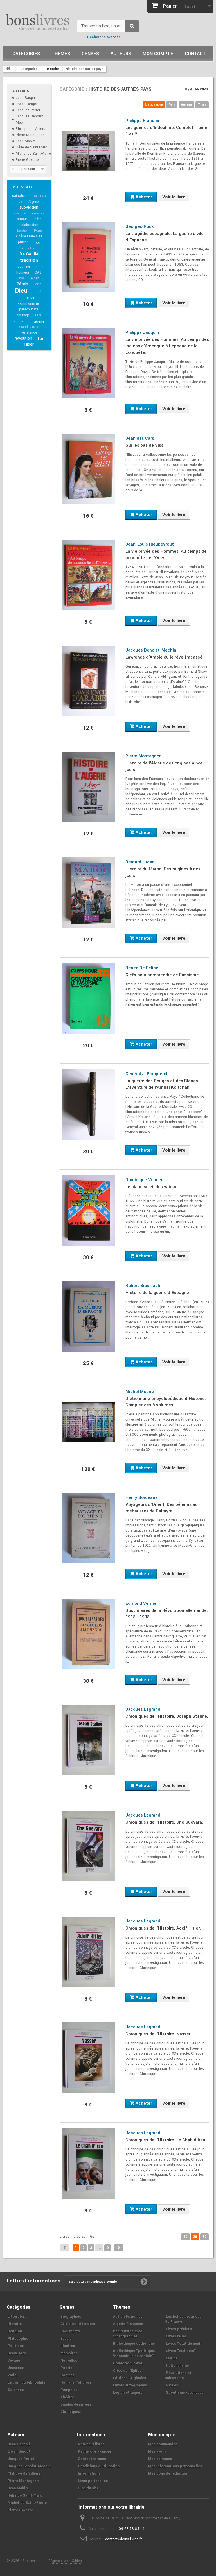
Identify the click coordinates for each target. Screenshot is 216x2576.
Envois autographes (130, 2385)
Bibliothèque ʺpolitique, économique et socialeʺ (133, 2353)
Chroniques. (71, 2412)
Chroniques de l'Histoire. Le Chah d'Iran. (166, 2140)
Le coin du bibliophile (26, 2382)
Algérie (34, 202)
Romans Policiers (76, 2382)
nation (38, 291)
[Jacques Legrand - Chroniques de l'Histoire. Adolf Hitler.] (88, 1952)
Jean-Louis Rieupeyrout (150, 544)
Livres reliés (176, 2336)
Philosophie (18, 2339)
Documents (70, 2331)
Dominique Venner (144, 1180)
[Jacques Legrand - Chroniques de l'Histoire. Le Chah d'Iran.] (88, 2164)
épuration (29, 248)
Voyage (14, 2361)
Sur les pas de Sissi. (146, 445)
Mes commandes (163, 2444)
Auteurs (121, 54)
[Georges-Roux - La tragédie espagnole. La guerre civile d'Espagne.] (88, 257)
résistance (29, 332)
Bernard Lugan (140, 862)
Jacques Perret (28, 110)
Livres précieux (179, 2329)
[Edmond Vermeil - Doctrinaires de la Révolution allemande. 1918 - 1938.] (88, 1634)
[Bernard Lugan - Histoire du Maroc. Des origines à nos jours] (88, 893)
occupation (21, 321)
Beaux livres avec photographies (127, 2334)
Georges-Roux (140, 226)
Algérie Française (29, 236)
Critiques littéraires (78, 2324)
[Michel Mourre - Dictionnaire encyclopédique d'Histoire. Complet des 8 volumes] (88, 1422)
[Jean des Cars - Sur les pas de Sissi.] (88, 469)
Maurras (40, 196)
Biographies (71, 2317)
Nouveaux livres (91, 2444)
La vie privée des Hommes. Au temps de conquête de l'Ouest (166, 554)
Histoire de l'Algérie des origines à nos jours (164, 766)
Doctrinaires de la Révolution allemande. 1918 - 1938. (167, 1614)
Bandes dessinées (76, 2404)
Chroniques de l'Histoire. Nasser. (158, 2034)
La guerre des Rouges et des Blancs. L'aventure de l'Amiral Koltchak (162, 1084)
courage (23, 315)
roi (37, 243)
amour (22, 219)
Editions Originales (130, 2378)
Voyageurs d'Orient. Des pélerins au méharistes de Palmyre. (162, 1508)
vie (21, 202)
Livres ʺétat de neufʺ (184, 2344)
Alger (35, 278)
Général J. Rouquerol (146, 1074)
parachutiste (29, 309)
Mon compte (158, 54)
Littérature (17, 2317)
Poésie (66, 2368)
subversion (29, 207)
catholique (20, 196)
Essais (66, 2339)
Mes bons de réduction (168, 2473)
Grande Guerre (29, 327)
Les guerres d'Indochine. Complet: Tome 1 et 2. (166, 131)
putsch (23, 242)
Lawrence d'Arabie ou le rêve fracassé (164, 657)
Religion (15, 2331)
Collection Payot (128, 2363)
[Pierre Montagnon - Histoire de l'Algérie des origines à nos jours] (88, 787)
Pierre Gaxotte (27, 160)
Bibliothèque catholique (134, 2344)
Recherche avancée (104, 37)
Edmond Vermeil (142, 1603)
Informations (89, 2473)
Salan (38, 284)
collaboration (29, 225)
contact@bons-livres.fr (123, 2539)
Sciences (16, 2390)
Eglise (37, 219)
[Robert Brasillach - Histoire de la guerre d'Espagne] (88, 1316)
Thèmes (61, 54)
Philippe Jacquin (142, 332)
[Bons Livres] (38, 22)
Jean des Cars (140, 438)
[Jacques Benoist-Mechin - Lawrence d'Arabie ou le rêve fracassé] (88, 681)
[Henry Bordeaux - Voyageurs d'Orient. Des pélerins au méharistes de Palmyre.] (88, 1528)
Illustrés (68, 2346)
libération (22, 231)
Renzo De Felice (142, 968)
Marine (172, 2358)
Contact (195, 54)
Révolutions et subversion (178, 2375)
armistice (38, 213)
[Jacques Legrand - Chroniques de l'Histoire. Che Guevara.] (88, 1846)
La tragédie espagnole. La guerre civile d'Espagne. (165, 237)
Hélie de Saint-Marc (31, 147)
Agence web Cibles (66, 2561)
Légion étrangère (128, 2393)
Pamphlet (69, 2390)
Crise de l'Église (127, 2371)
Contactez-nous (92, 2459)
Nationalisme (177, 2366)
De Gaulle (29, 254)
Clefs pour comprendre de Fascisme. (163, 975)
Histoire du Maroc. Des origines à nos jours (163, 872)
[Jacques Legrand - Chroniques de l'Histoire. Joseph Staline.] (88, 1740)
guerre (39, 321)
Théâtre (67, 2397)
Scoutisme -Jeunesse (185, 2393)
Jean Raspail (26, 98)
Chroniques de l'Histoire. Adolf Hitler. (163, 1928)
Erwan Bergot (27, 104)
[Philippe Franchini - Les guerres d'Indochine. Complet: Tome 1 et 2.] (88, 151)
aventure (20, 213)
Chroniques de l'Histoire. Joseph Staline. (167, 1716)
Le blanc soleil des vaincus (153, 1187)
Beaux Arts (17, 2353)
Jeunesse (16, 2368)
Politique (16, 2346)
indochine (22, 266)
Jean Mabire (26, 141)
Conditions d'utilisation (99, 2466)
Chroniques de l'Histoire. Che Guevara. (164, 1822)
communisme (29, 303)
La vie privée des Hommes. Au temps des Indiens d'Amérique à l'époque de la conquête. (167, 346)
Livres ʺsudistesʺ (181, 2351)
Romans (67, 2375)
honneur (23, 272)
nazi (22, 278)
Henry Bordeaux (141, 1497)
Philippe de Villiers (31, 129)
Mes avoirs (157, 2451)
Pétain (22, 284)
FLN (38, 315)
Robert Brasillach (143, 1286)
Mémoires (69, 2353)
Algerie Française (128, 2324)
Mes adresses (160, 2459)
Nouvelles (69, 2361)
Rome (38, 231)
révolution (23, 338)
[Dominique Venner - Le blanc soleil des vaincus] (88, 1210)
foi (40, 339)
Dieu (21, 291)
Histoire (15, 2324)
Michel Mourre (140, 1392)
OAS (38, 272)
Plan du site (88, 2488)
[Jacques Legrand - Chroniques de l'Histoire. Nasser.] (88, 2058)
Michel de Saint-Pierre (33, 154)
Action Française (128, 2317)
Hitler (29, 344)
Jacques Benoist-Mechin (151, 650)
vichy (39, 266)
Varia (12, 2375)
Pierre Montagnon (30, 135)
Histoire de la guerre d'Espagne (157, 1293)
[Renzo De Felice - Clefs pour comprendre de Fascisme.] (88, 999)
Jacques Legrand (143, 1709)
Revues (172, 2385)
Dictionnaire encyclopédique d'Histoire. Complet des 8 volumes (166, 1402)
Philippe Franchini (144, 121)
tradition (29, 260)
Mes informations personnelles (175, 2466)
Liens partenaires (93, 2481)
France (29, 297)
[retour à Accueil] (8, 69)
